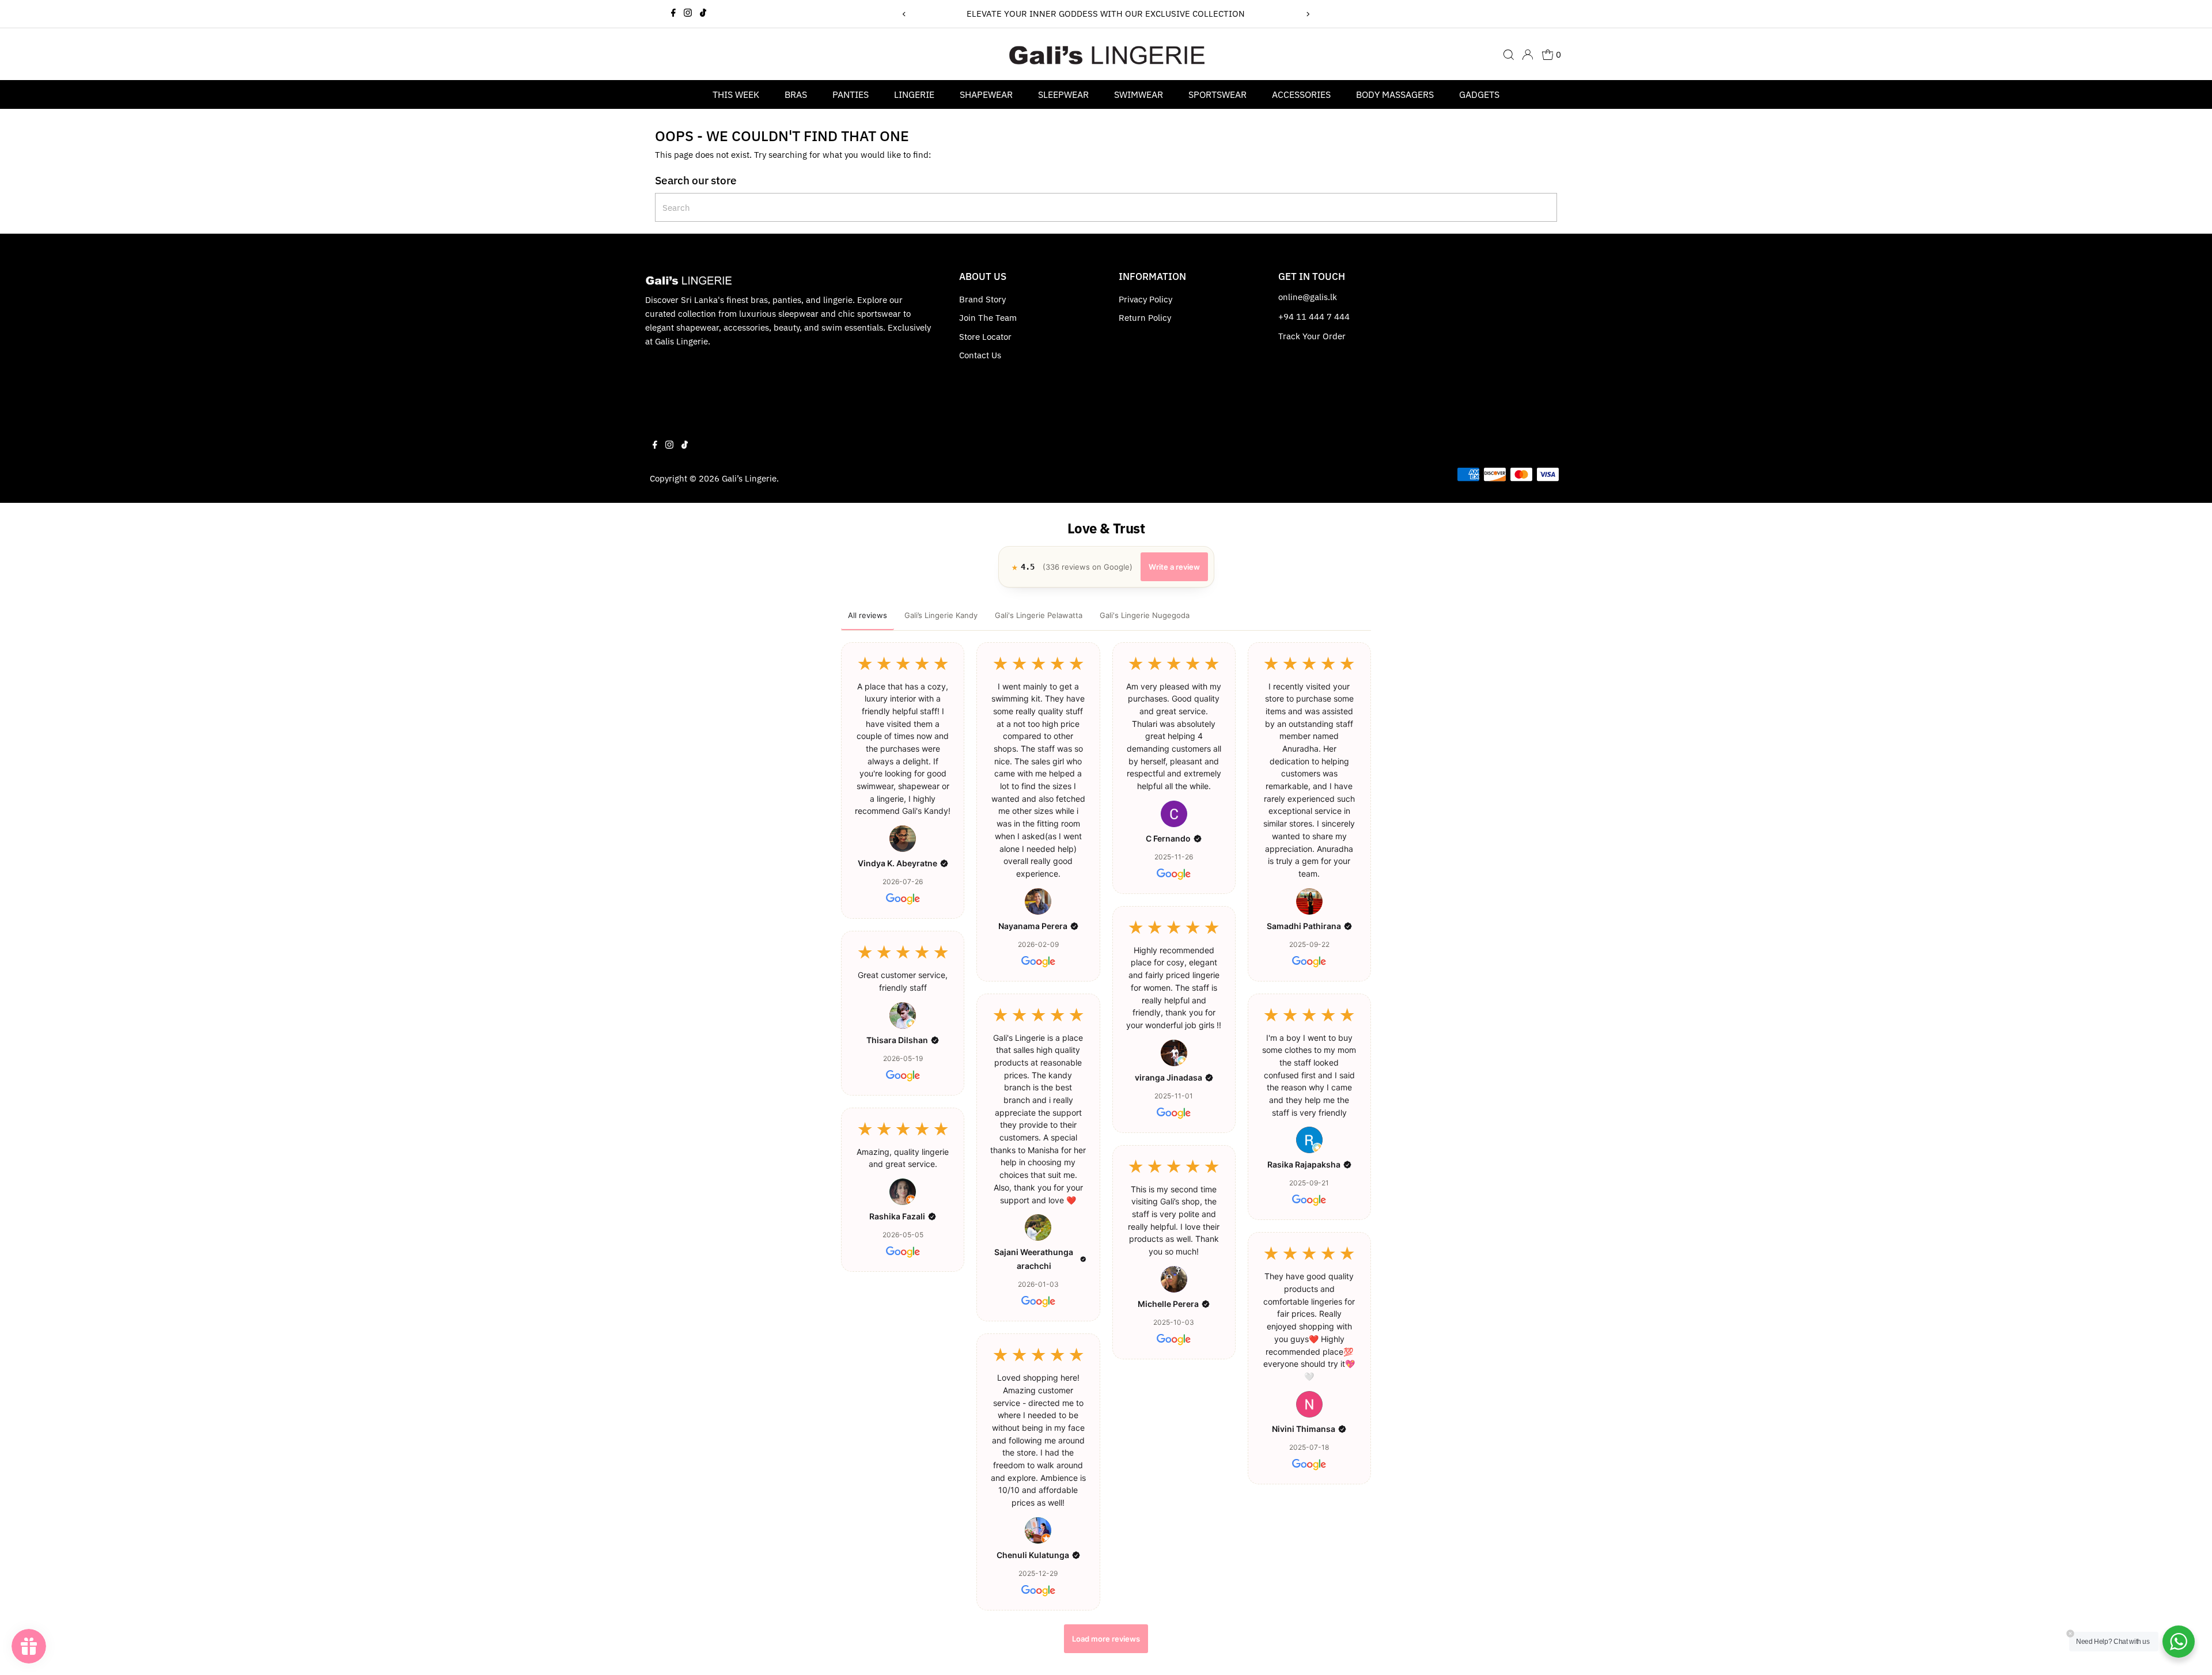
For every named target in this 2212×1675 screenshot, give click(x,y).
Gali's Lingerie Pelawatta (1039, 615)
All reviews (868, 615)
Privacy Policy (1145, 299)
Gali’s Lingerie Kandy (941, 615)
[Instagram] (688, 14)
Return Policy (1145, 318)
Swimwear (1139, 94)
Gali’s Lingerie (749, 478)
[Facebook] (673, 14)
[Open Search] (1509, 55)
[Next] (1308, 14)
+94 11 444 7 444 (1314, 317)
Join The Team (988, 318)
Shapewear (986, 94)
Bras (796, 94)
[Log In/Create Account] (1528, 55)
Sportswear (1217, 94)
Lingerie (914, 94)
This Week (736, 94)
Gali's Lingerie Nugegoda (1145, 615)
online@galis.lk (1308, 297)
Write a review (1174, 567)
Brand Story (982, 299)
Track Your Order (1312, 336)
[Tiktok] (703, 14)
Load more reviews (1106, 1639)
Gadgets (1479, 94)
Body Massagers (1395, 94)
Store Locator (985, 337)
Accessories (1301, 94)
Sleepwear (1063, 94)
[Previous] (904, 14)
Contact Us (980, 355)
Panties (851, 94)
